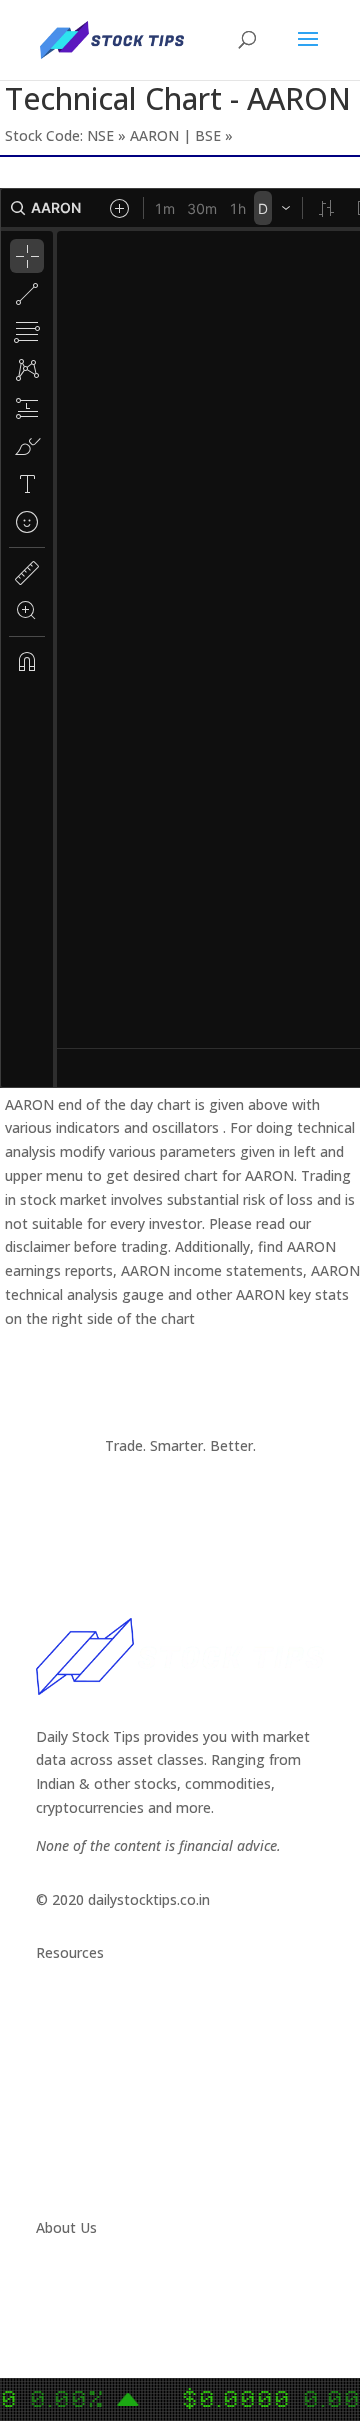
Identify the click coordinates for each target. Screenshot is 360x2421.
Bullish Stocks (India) (103, 2101)
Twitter (60, 2304)
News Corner (78, 2030)
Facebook (68, 2328)
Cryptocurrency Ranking (113, 2078)
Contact (62, 2280)
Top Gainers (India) (98, 2173)
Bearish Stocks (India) (107, 2125)
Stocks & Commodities (111, 2054)
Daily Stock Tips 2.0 (99, 2006)
